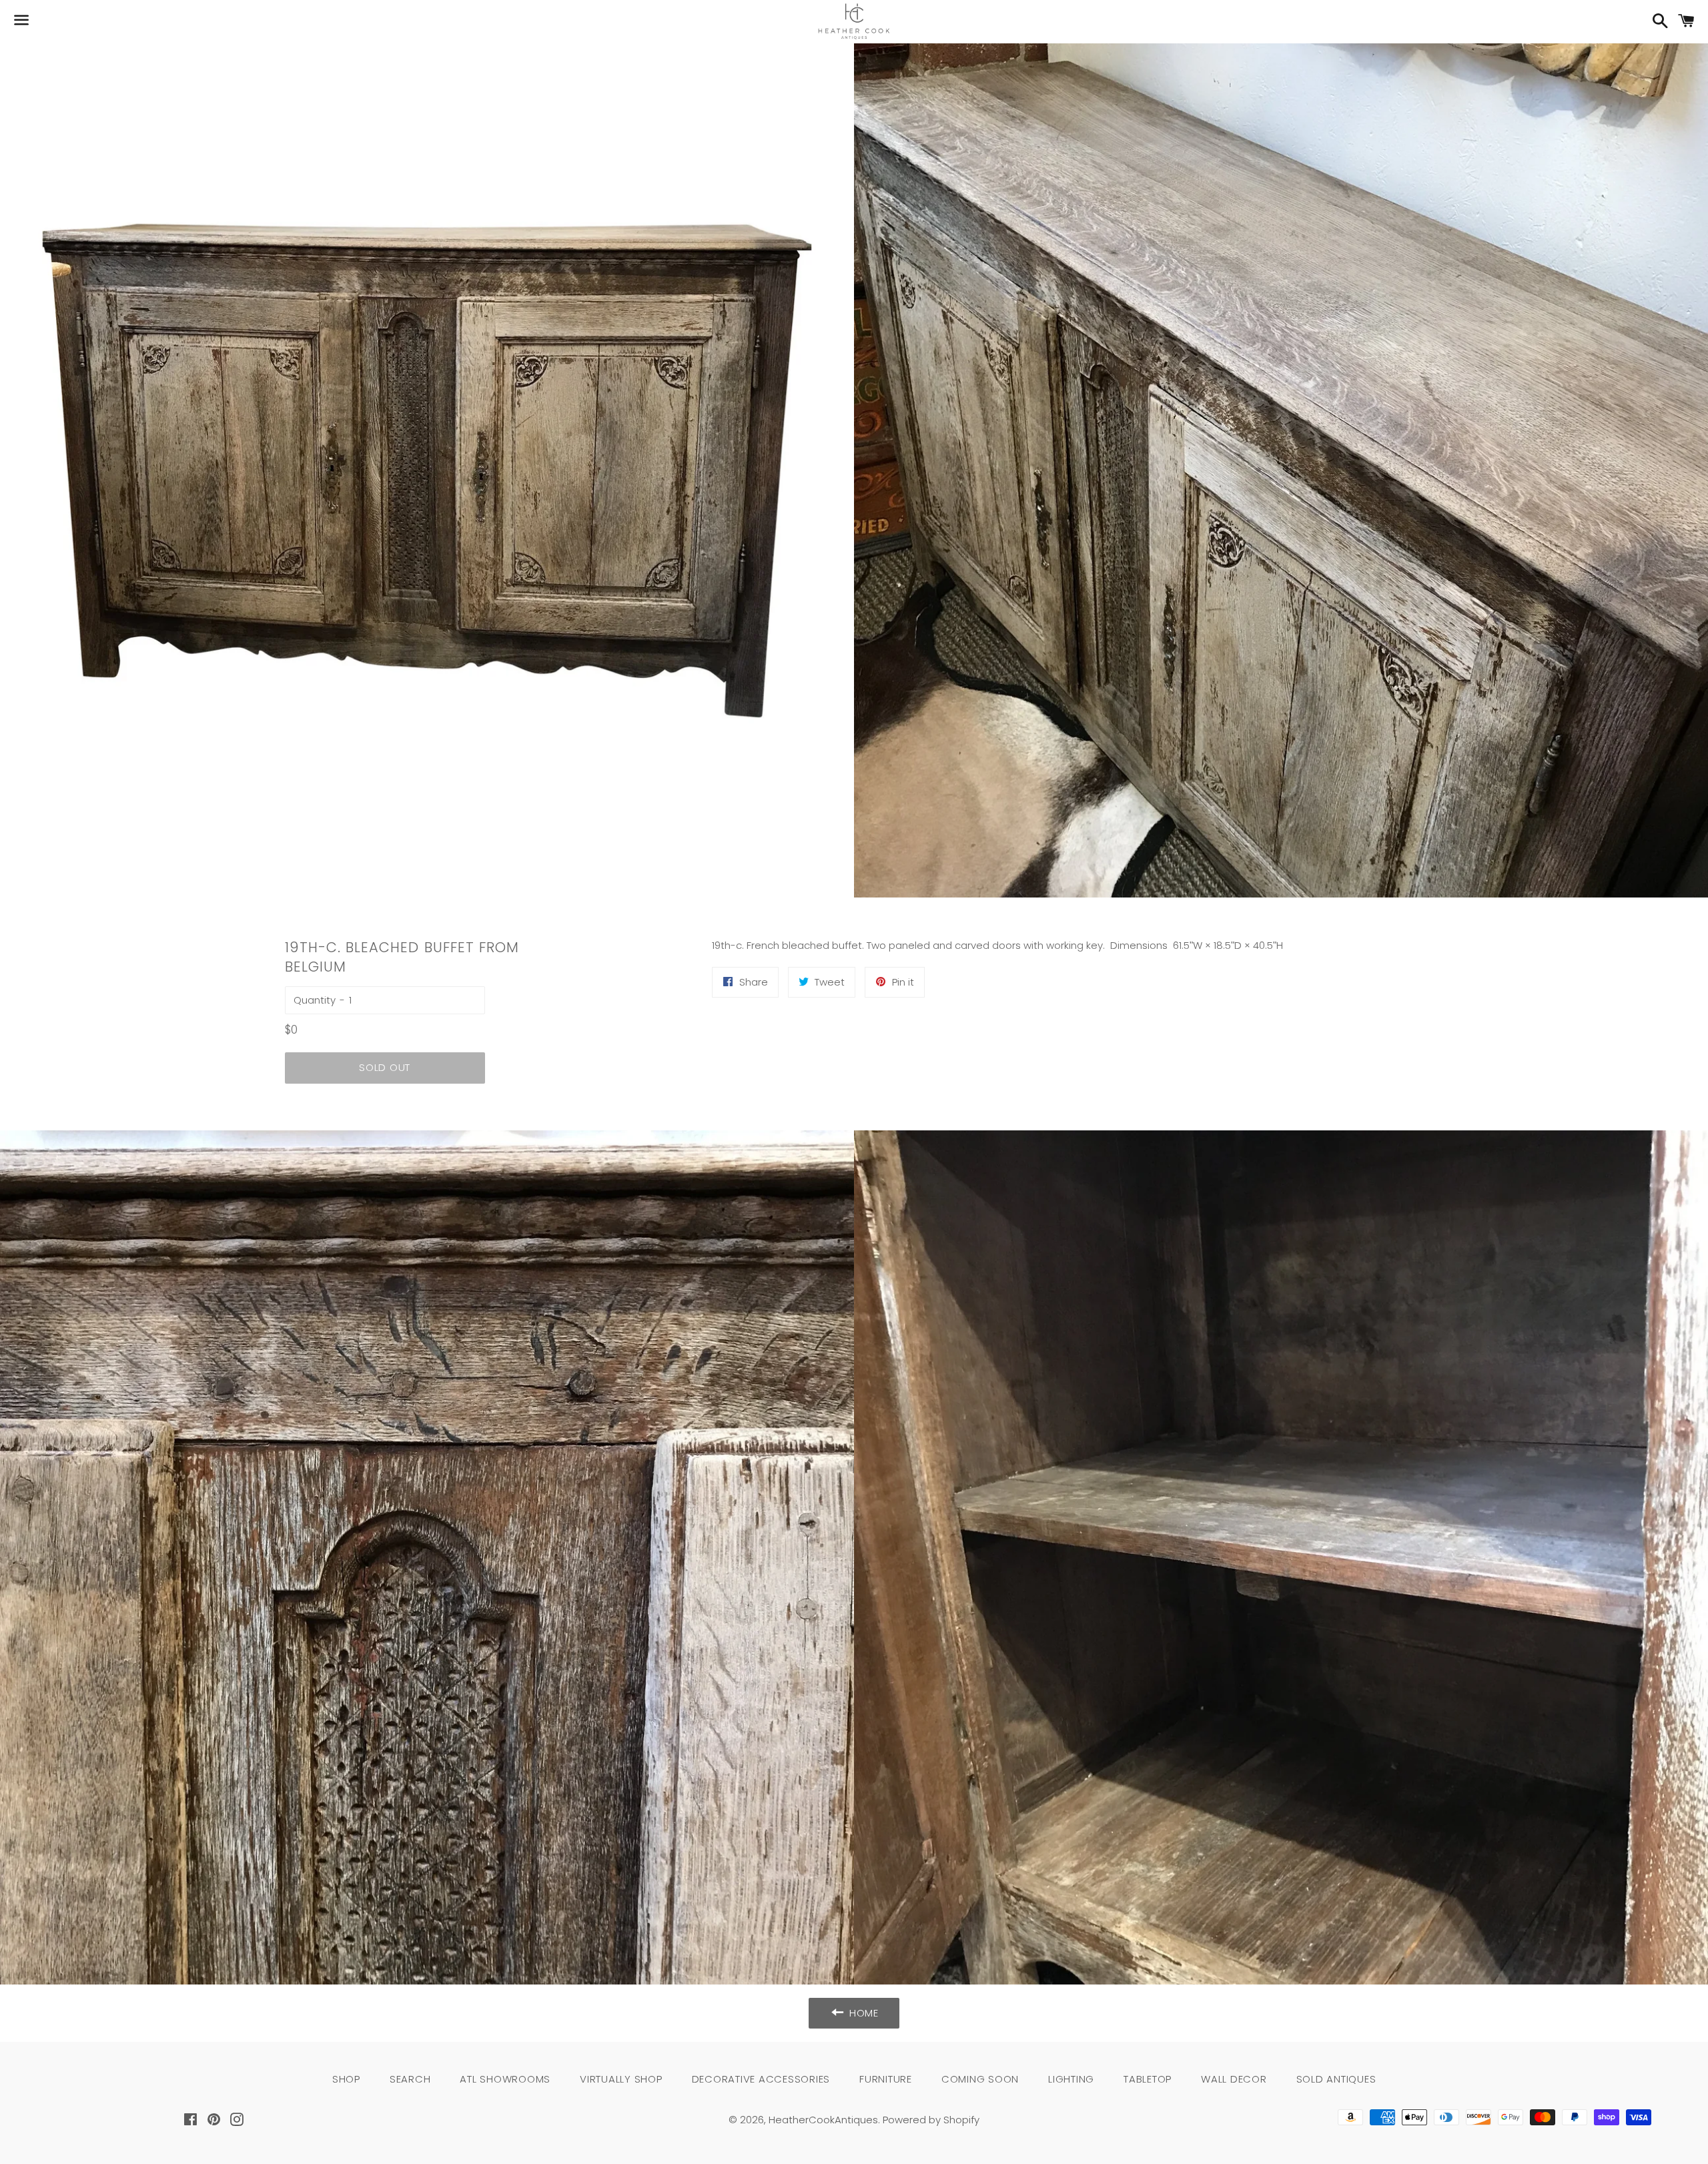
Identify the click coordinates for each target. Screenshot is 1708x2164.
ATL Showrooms (505, 2079)
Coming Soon (980, 2079)
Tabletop (1148, 2079)
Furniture (886, 2079)
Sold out (385, 1067)
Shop (346, 2079)
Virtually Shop (621, 2079)
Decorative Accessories (761, 2079)
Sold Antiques (1336, 2079)
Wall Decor (1234, 2079)
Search (410, 2079)
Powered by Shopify (931, 2120)
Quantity (315, 1000)
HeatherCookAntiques (823, 2120)
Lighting (1071, 2079)
